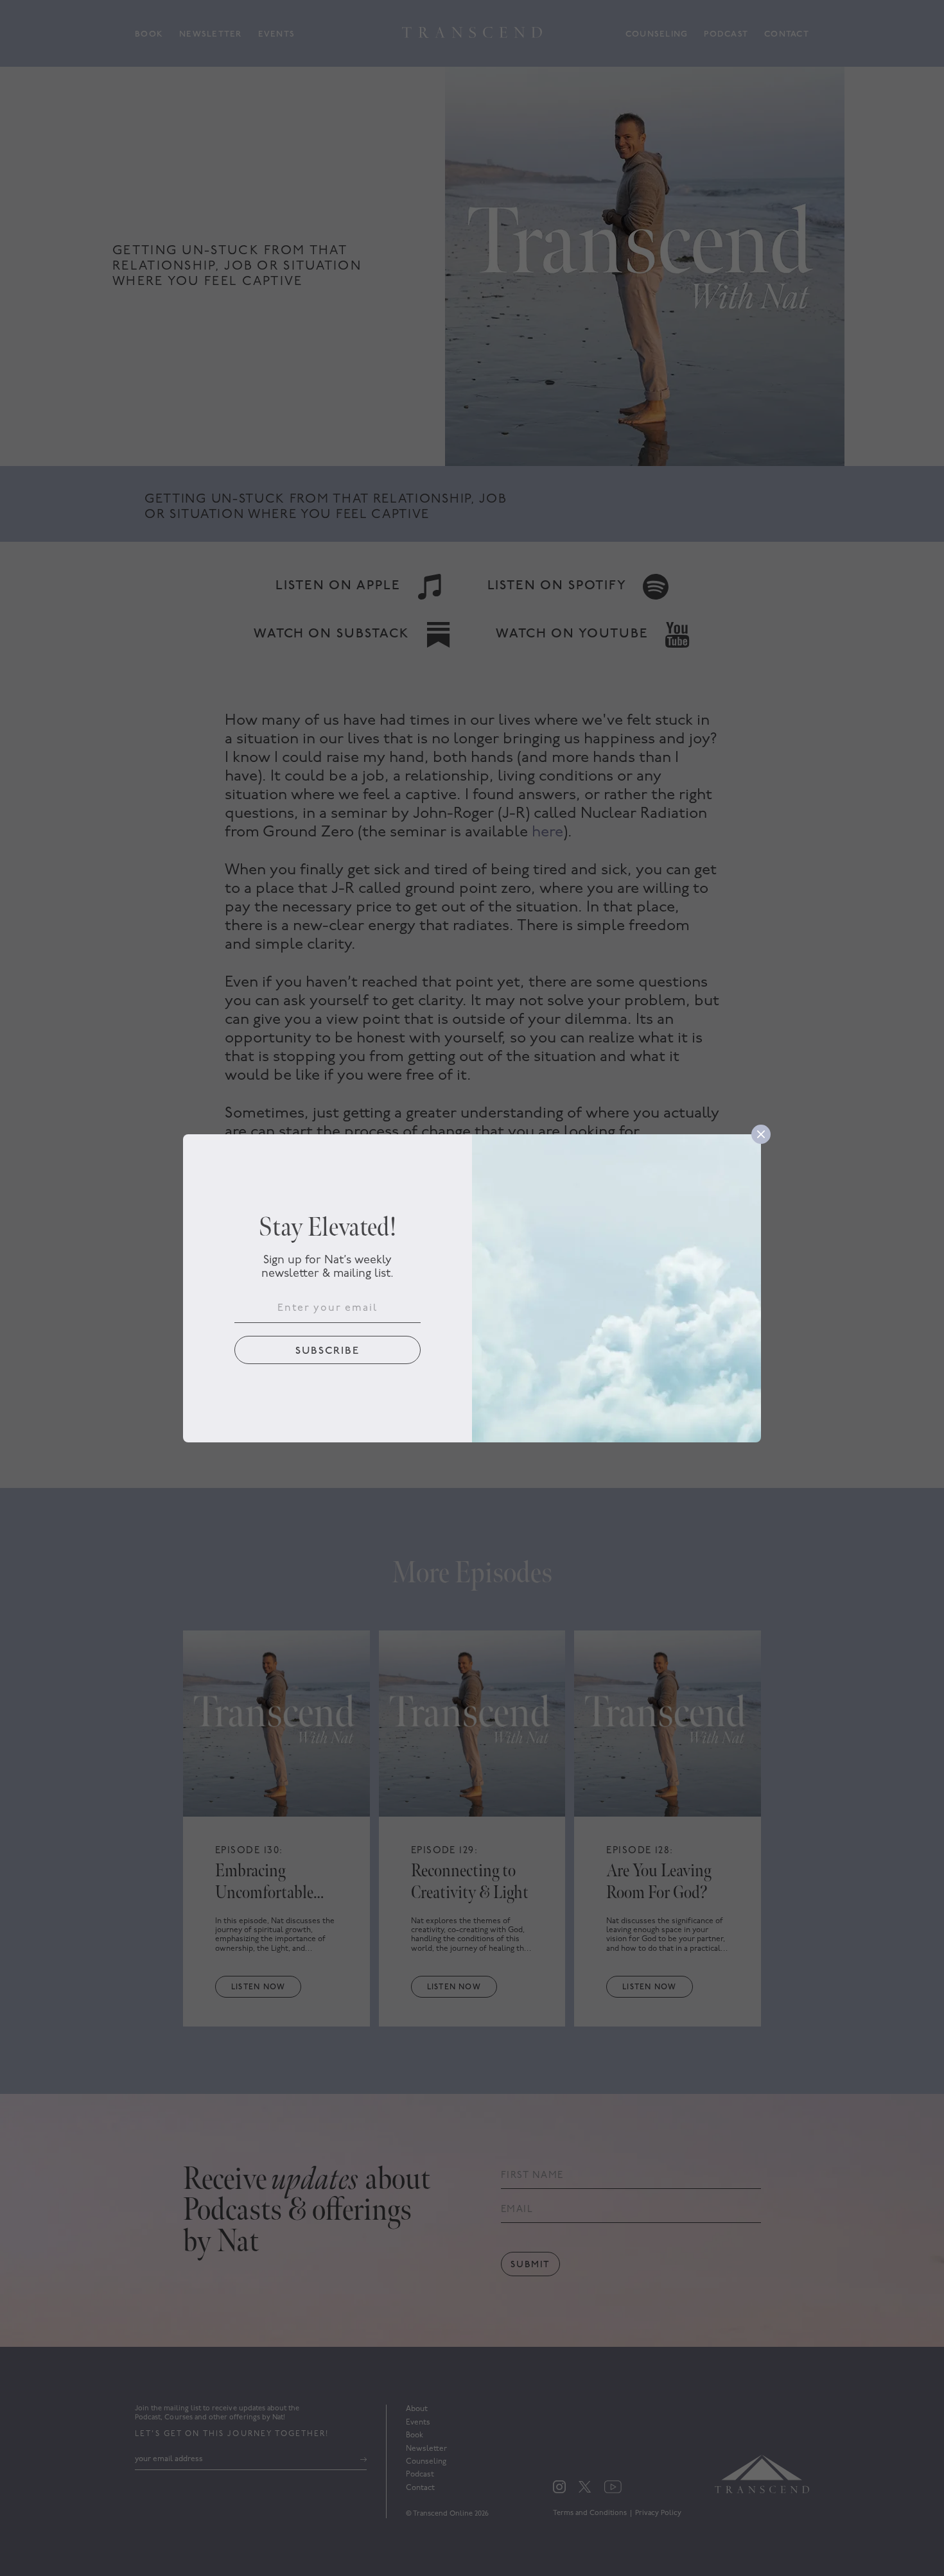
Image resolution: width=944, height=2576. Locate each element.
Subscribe (328, 1351)
